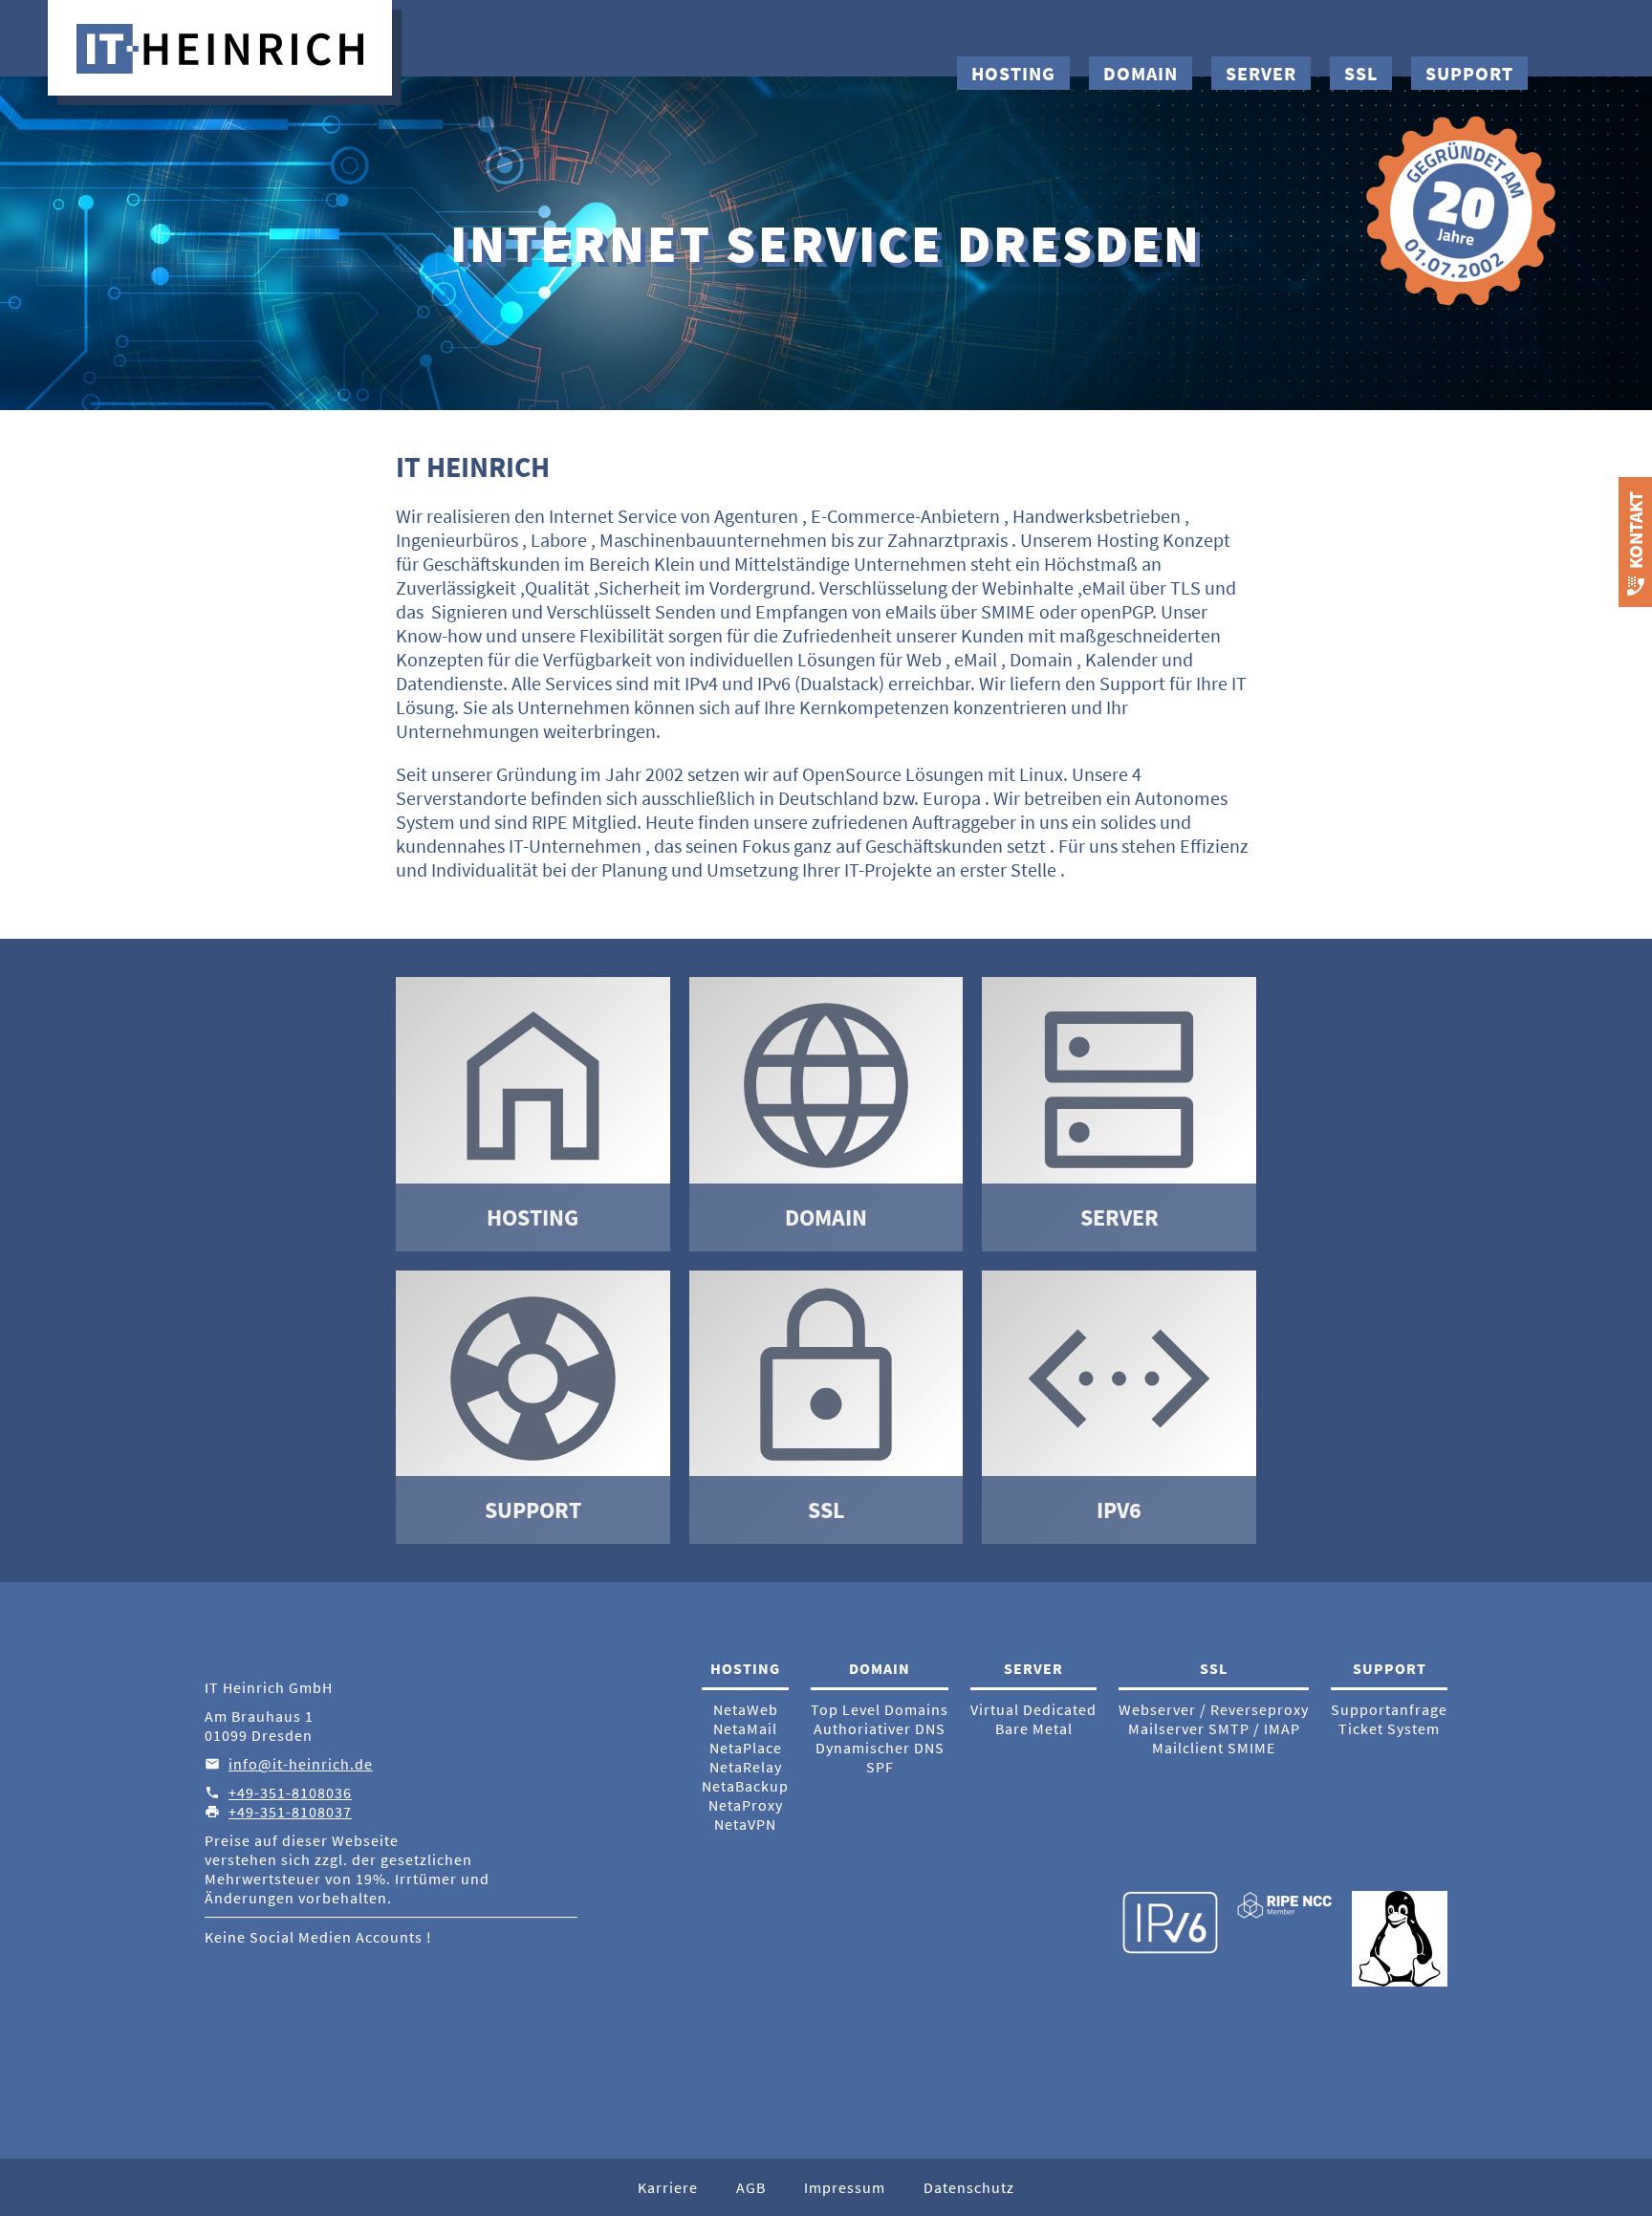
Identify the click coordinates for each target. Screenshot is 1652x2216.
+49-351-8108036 (290, 1792)
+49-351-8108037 (290, 1812)
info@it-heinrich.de (301, 1764)
